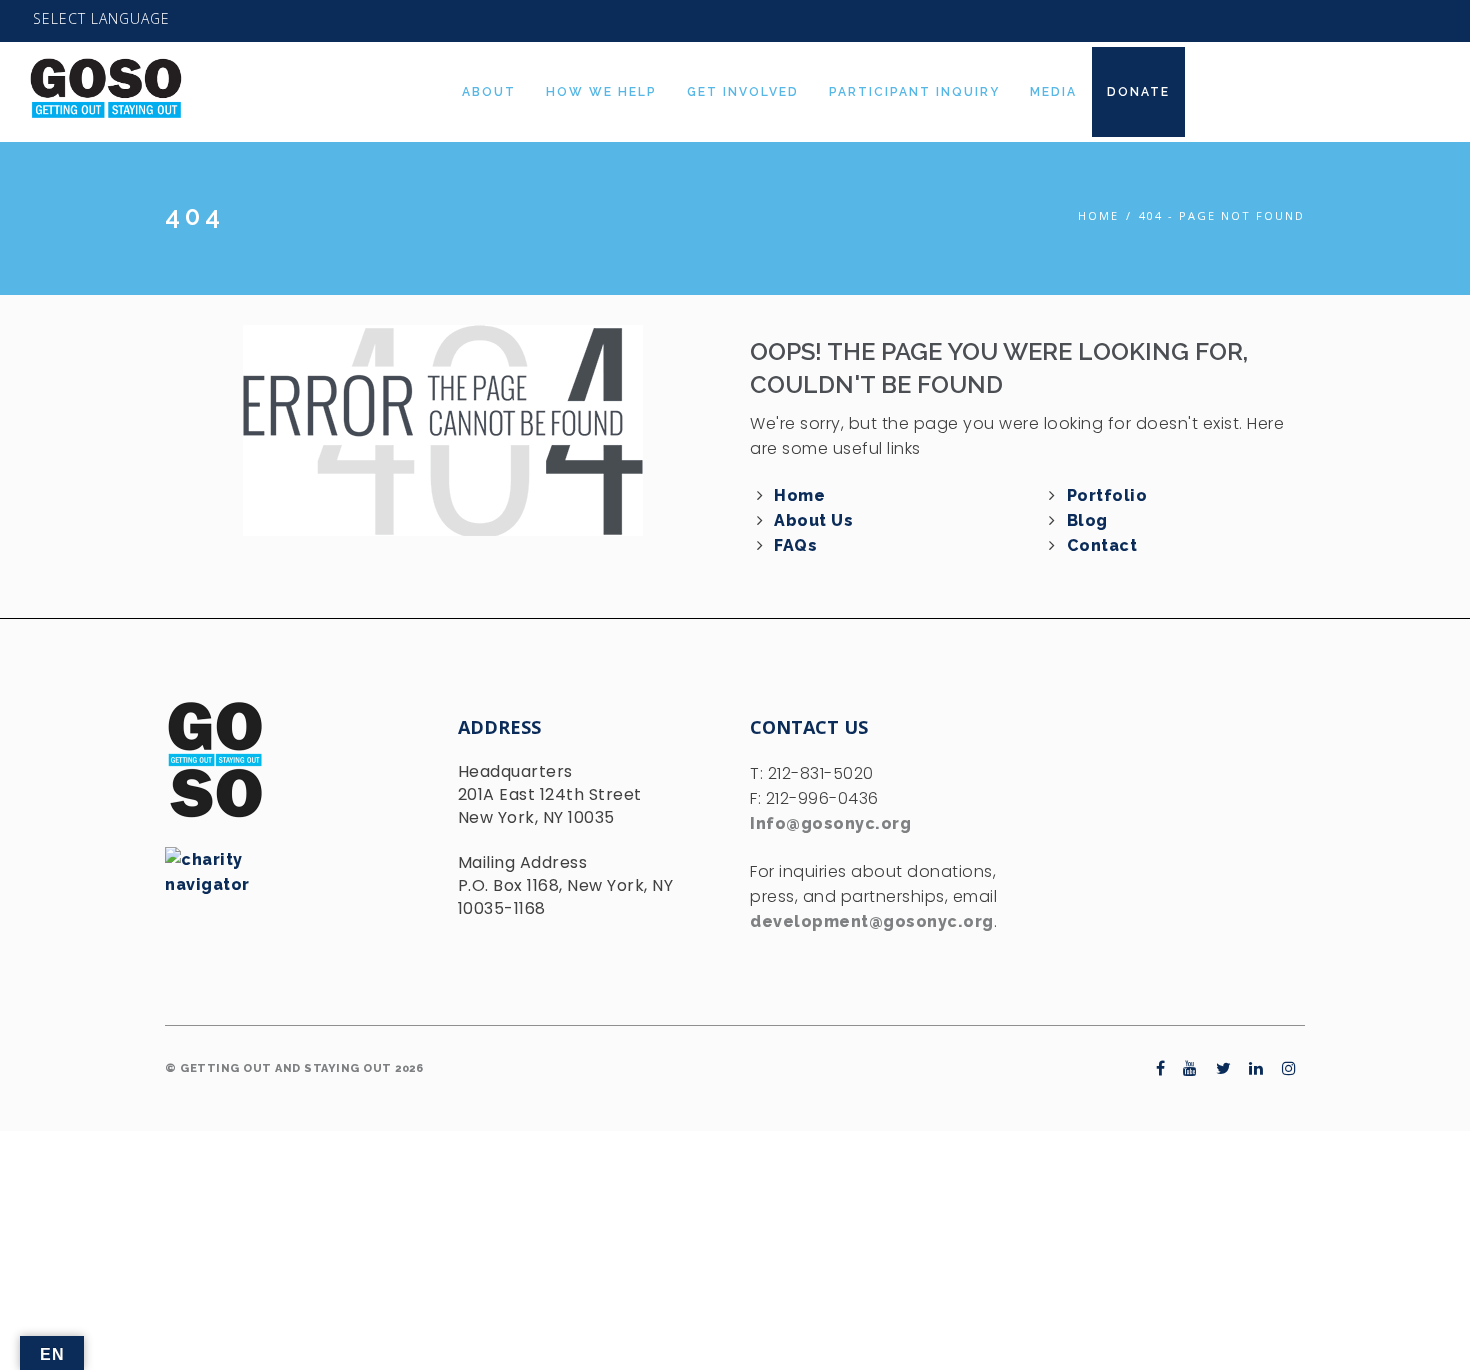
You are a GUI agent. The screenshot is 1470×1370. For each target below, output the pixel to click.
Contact (1102, 545)
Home (1098, 215)
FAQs (795, 545)
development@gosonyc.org (872, 921)
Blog (1087, 520)
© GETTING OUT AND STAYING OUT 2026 (294, 1068)
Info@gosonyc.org (830, 823)
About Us (813, 520)
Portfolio (1107, 495)
